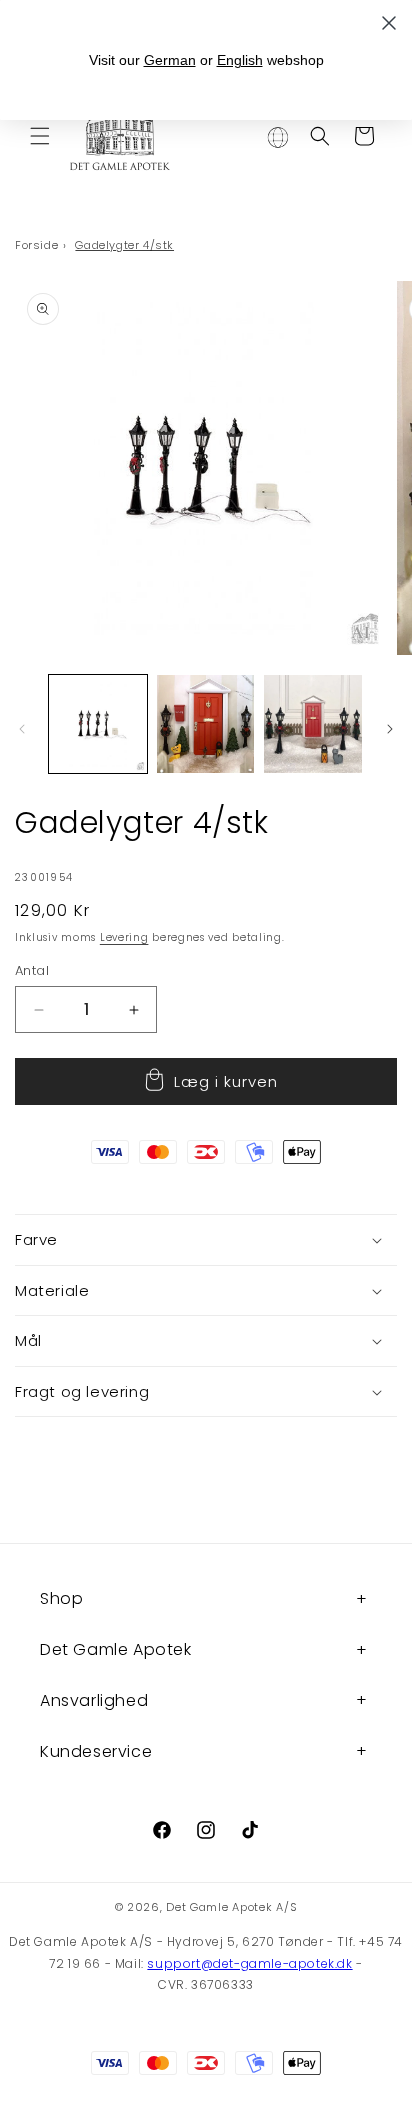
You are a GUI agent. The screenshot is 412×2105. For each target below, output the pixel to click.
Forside (36, 245)
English (240, 60)
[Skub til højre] (390, 729)
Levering (124, 937)
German (170, 60)
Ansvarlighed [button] (94, 1700)
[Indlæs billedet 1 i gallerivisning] (98, 724)
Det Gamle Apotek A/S (231, 1907)
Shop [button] (61, 1598)
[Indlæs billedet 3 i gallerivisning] (313, 724)
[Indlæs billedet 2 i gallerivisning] (206, 724)
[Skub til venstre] (22, 729)
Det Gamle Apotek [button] (116, 1649)
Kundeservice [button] (96, 1751)
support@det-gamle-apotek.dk (249, 1963)
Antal (32, 970)
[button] (40, 136)
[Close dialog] (389, 23)
